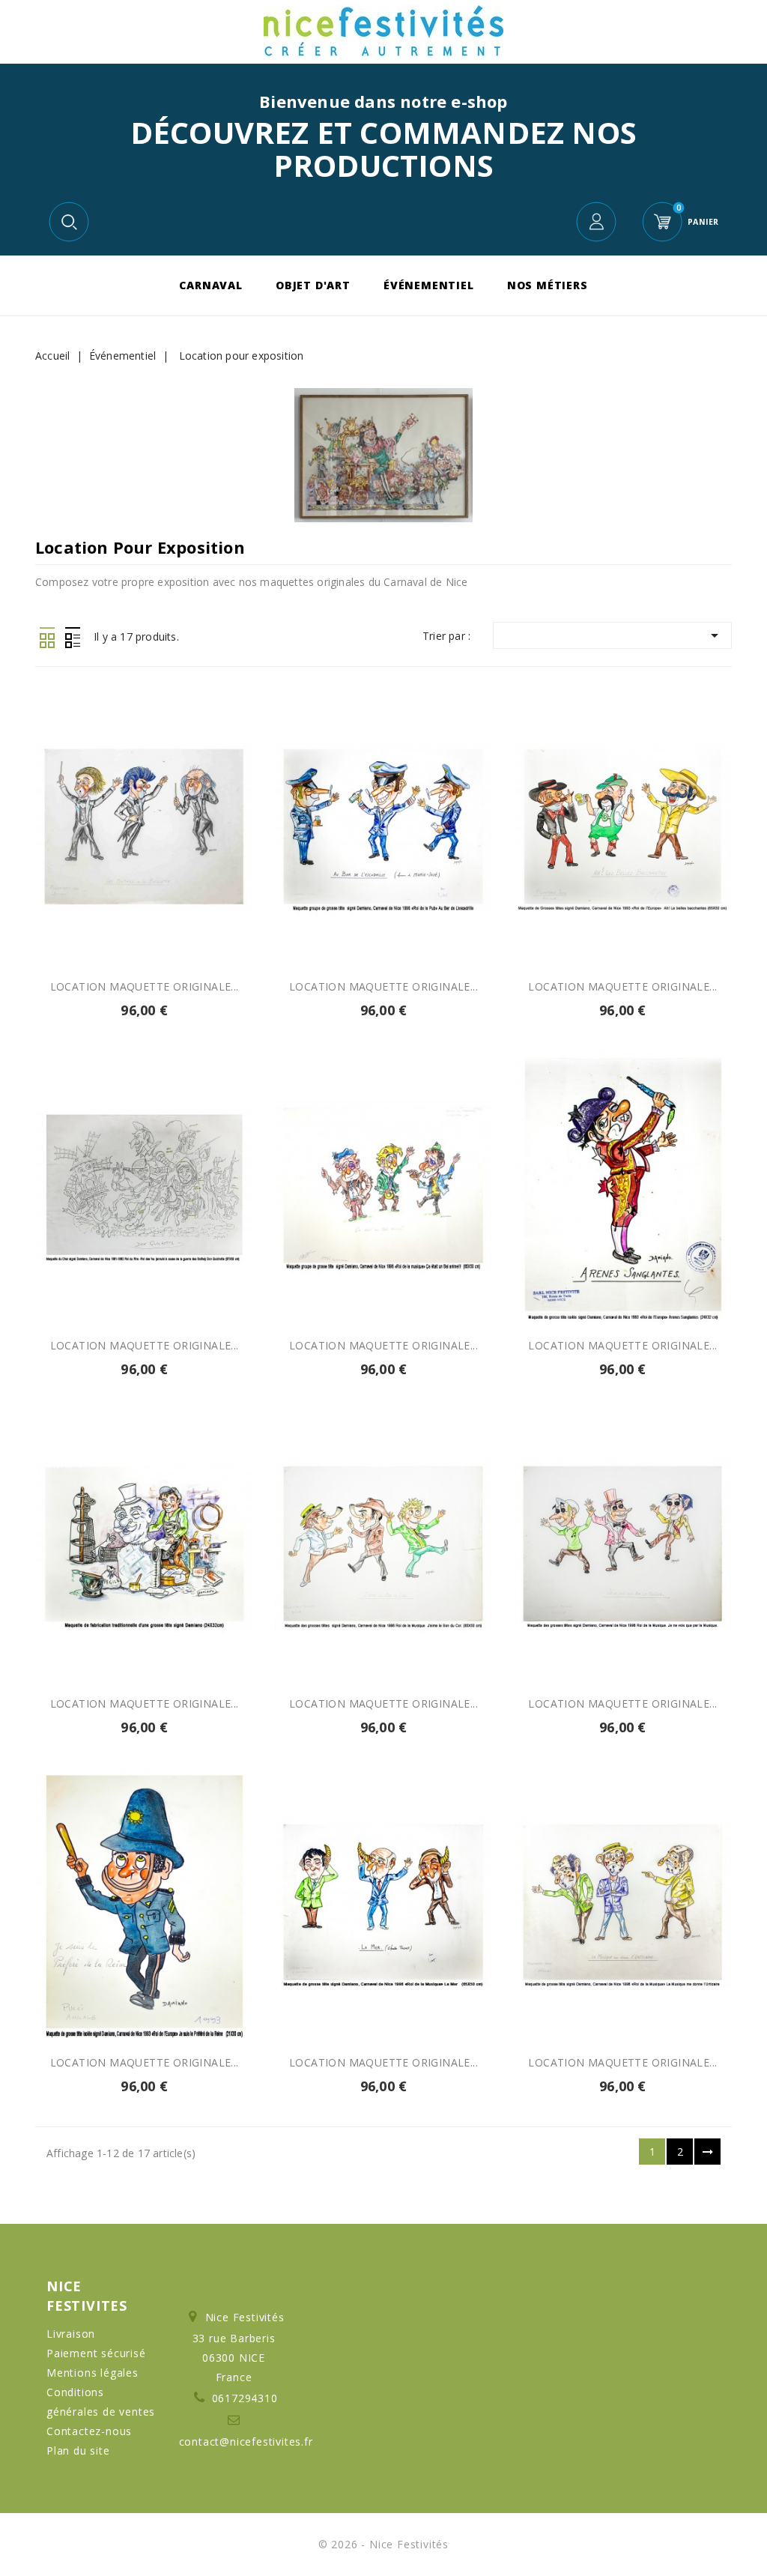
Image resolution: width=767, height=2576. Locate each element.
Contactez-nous (89, 2431)
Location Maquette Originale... (622, 986)
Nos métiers (548, 285)
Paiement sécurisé (96, 2353)
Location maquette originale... (145, 986)
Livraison (71, 2334)
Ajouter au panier (161, 913)
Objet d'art (313, 285)
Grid (47, 638)
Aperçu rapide (127, 913)
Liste (72, 638)
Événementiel (429, 285)
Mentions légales (93, 2373)
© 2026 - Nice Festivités (383, 2544)
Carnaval (210, 285)
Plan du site (78, 2450)
